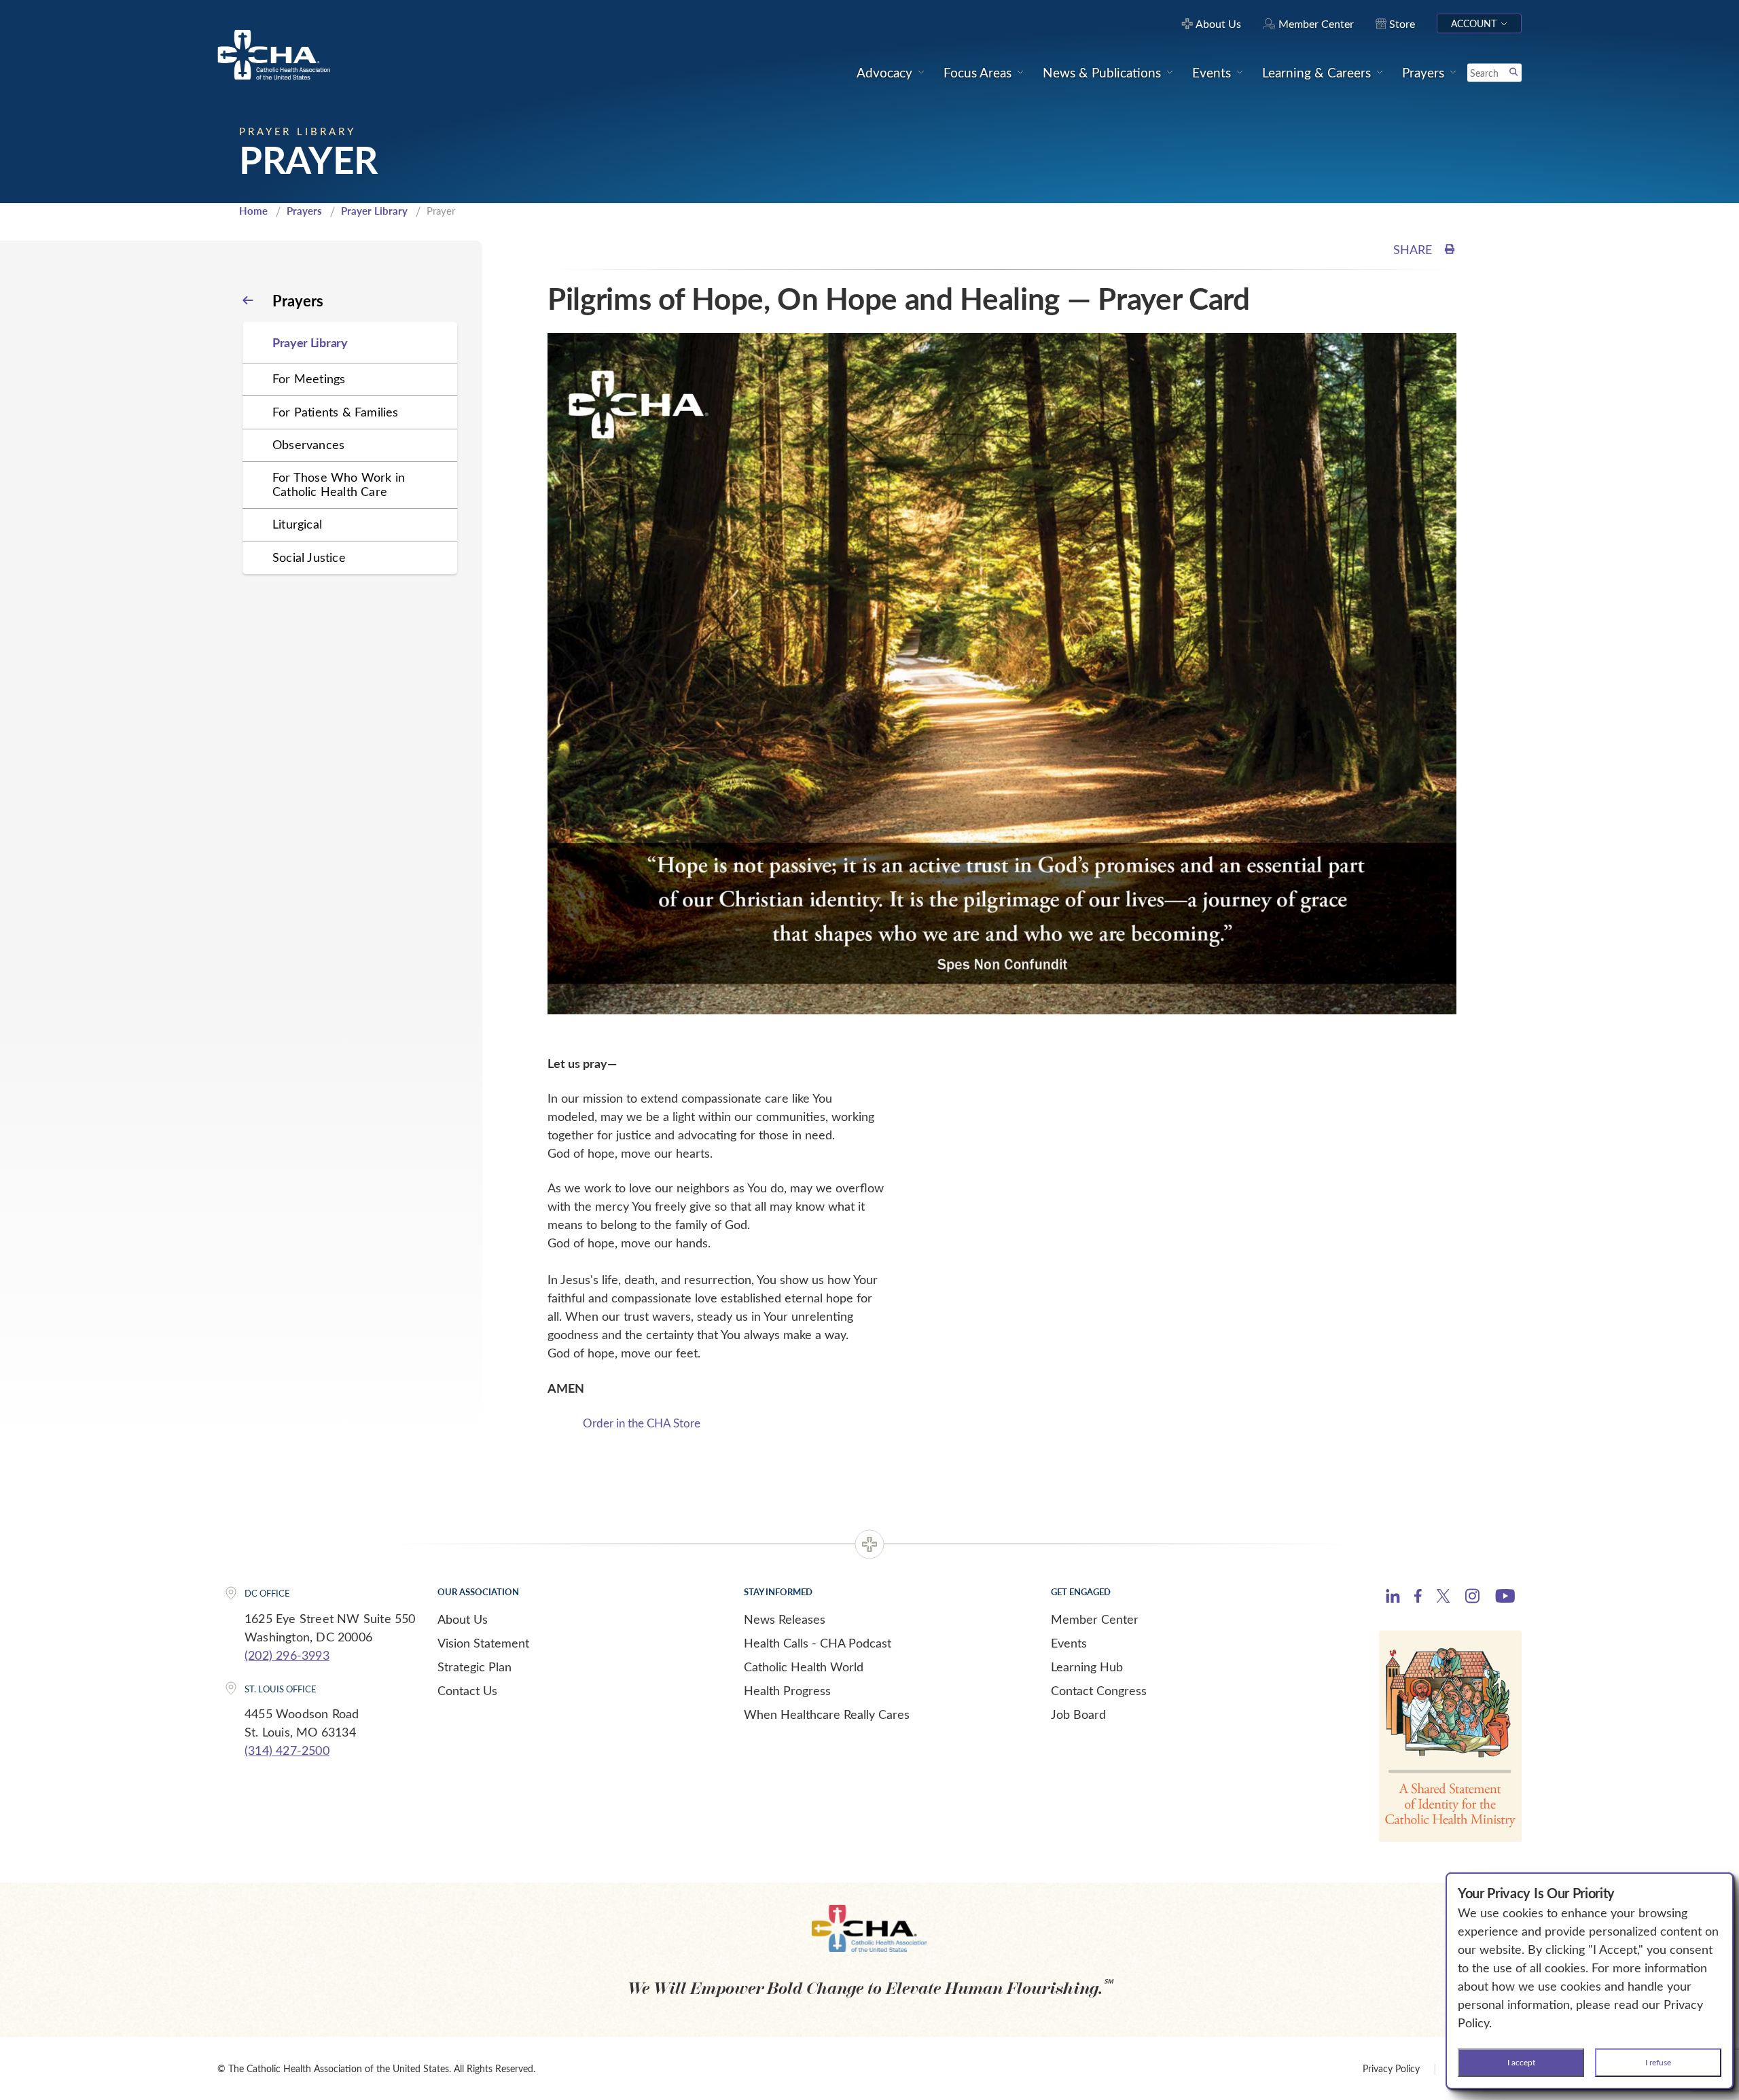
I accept (1521, 2062)
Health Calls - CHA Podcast (818, 1643)
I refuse (1658, 2062)
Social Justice (309, 557)
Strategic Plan (474, 1667)
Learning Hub (1087, 1667)
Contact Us (467, 1690)
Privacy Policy (1391, 2068)
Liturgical (297, 524)
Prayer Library (374, 211)
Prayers (304, 211)
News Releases (785, 1619)
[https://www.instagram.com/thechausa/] (1472, 1599)
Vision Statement (483, 1643)
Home (253, 211)
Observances (308, 444)
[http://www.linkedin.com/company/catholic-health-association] (1393, 1598)
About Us (463, 1619)
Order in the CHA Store (642, 1423)
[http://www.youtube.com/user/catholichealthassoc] (1505, 1598)
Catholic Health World (804, 1667)
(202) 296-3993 (287, 1655)
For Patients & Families (336, 412)
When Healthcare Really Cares (827, 1714)
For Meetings (309, 378)
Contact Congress (1099, 1690)
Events (1069, 1643)
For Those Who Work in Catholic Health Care (339, 484)
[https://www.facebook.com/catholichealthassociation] (1418, 1598)
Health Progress (787, 1690)
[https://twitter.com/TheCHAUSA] (1443, 1598)
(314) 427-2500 (287, 1750)
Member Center (1095, 1619)
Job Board (1078, 1714)
